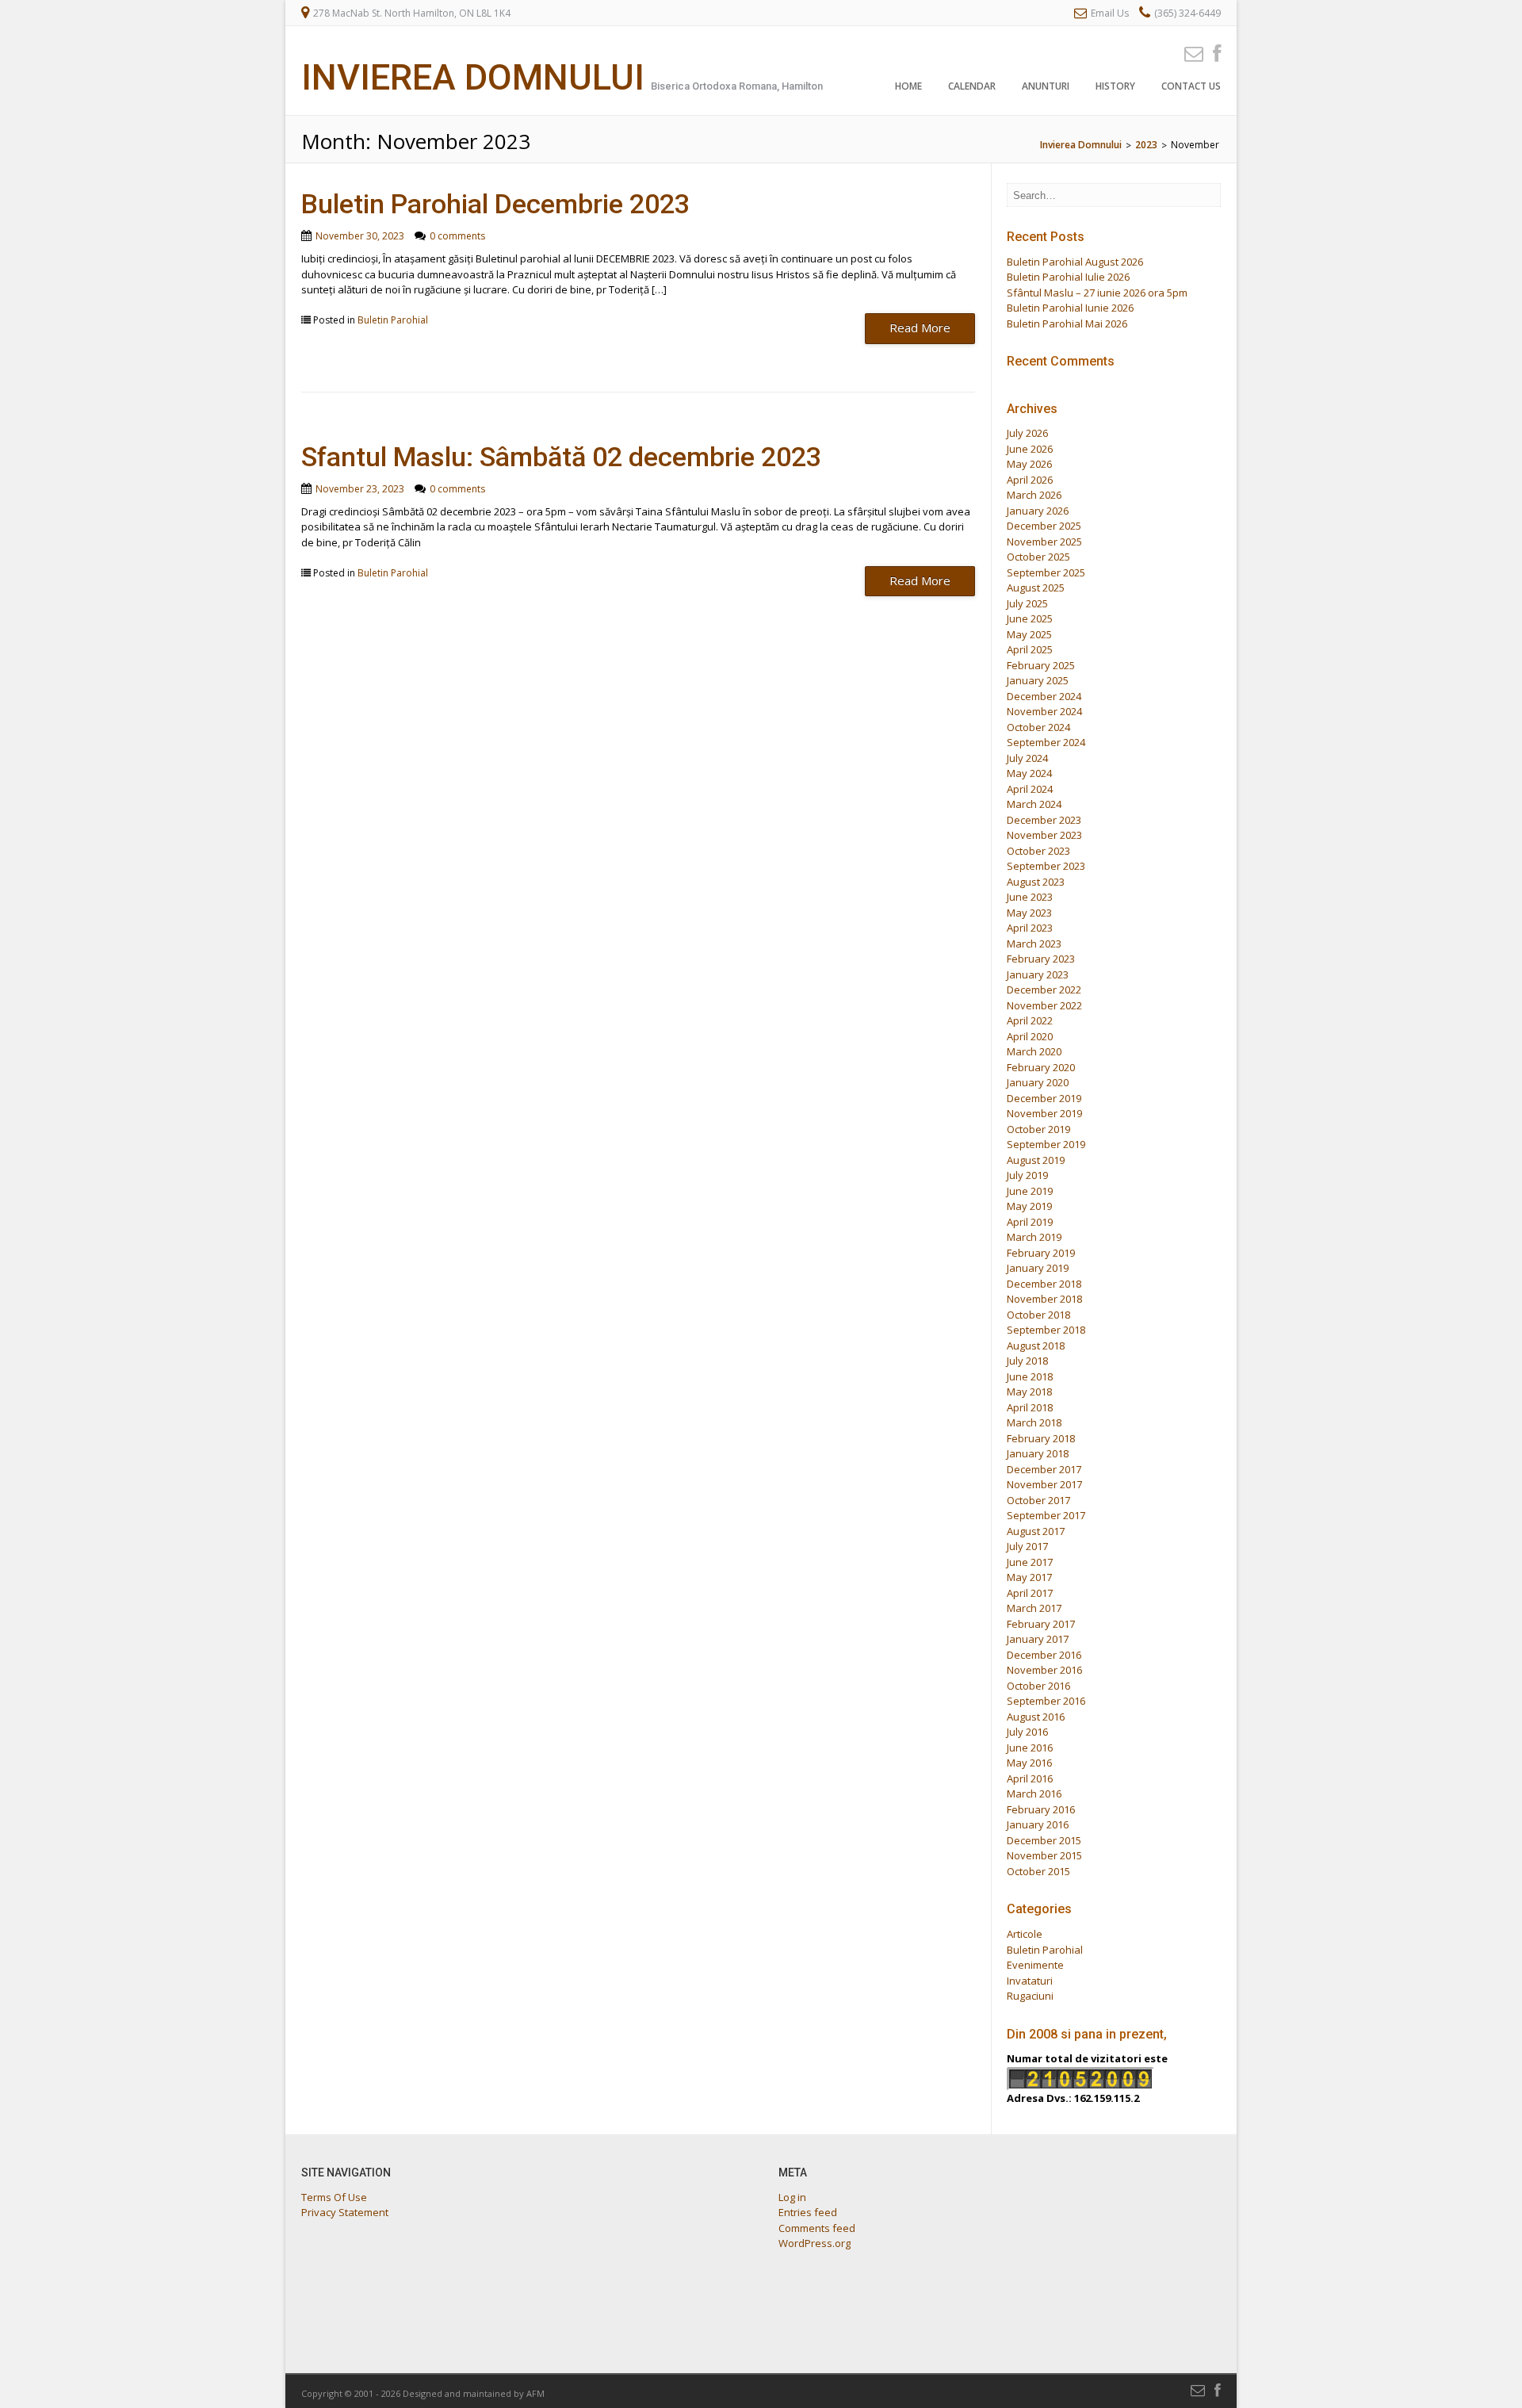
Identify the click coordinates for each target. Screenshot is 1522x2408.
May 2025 (1029, 634)
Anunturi (1046, 86)
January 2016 (1038, 1824)
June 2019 (1030, 1191)
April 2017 (1030, 1593)
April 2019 (1030, 1222)
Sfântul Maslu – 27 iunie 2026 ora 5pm (1097, 293)
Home (908, 86)
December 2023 (1044, 820)
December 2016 (1044, 1655)
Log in (792, 2197)
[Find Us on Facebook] (1212, 53)
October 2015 (1038, 1871)
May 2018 (1029, 1392)
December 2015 (1044, 1840)
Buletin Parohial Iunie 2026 (1070, 308)
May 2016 (1029, 1763)
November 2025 (1044, 542)
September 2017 (1046, 1515)
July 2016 (1027, 1732)
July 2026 (1027, 433)
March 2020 (1034, 1051)
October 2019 (1038, 1129)
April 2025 (1030, 649)
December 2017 (1044, 1469)
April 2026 (1030, 480)
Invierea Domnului (473, 77)
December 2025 (1044, 526)
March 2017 (1034, 1608)
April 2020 (1030, 1036)
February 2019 (1041, 1253)
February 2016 (1041, 1809)
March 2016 (1034, 1794)
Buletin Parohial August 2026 (1075, 262)
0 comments (457, 236)
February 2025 (1041, 665)
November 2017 (1044, 1484)
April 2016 (1030, 1778)
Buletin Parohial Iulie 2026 (1068, 277)
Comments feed (817, 2228)
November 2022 (1044, 1005)
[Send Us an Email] (1189, 53)
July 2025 (1027, 603)
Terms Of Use (334, 2197)
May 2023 (1029, 913)
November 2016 (1044, 1670)
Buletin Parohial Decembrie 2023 (495, 204)
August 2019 (1036, 1160)
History (1115, 86)
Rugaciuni (1030, 1996)
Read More (920, 327)
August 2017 (1036, 1531)
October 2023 (1038, 851)
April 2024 (1030, 789)
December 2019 (1044, 1098)
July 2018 (1027, 1361)
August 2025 (1036, 588)
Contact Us (1191, 86)
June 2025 (1030, 618)
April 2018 (1030, 1407)
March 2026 (1034, 495)
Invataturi (1030, 1981)
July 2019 (1027, 1175)
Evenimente (1035, 1965)
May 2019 (1029, 1206)
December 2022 (1044, 990)
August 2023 (1036, 882)
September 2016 (1046, 1701)
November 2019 (1044, 1113)
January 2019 (1038, 1268)
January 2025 (1038, 680)
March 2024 (1034, 804)
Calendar (972, 86)
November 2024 (1044, 711)
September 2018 (1046, 1330)
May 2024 (1029, 773)
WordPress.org (815, 2243)
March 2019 (1034, 1237)
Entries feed (808, 2212)
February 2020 (1041, 1067)
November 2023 (1044, 835)
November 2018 (1044, 1299)
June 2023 (1030, 897)
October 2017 (1038, 1500)
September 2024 (1046, 742)
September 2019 (1046, 1144)
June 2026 (1030, 449)
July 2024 (1027, 758)
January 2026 (1038, 511)
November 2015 (1044, 1855)
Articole (1025, 1934)
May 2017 (1029, 1577)
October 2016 (1038, 1686)
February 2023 (1041, 959)
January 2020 (1038, 1082)
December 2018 (1044, 1284)
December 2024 (1044, 696)
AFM (535, 2393)
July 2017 (1027, 1546)
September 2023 (1046, 866)
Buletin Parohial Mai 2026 (1067, 323)
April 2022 (1030, 1020)
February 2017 (1041, 1624)
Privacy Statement (345, 2212)
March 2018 (1034, 1422)
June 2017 (1030, 1562)
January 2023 (1038, 974)
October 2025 (1038, 557)
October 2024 (1038, 727)
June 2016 (1030, 1748)
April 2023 (1030, 928)
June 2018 (1030, 1376)
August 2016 (1036, 1717)
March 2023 (1034, 944)
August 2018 (1036, 1346)
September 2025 (1046, 572)
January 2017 (1038, 1639)
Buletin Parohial (393, 320)
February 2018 (1041, 1438)
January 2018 (1038, 1453)
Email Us (1110, 13)
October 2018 (1038, 1315)
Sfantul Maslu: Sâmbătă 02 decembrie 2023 (561, 457)
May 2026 (1029, 464)
